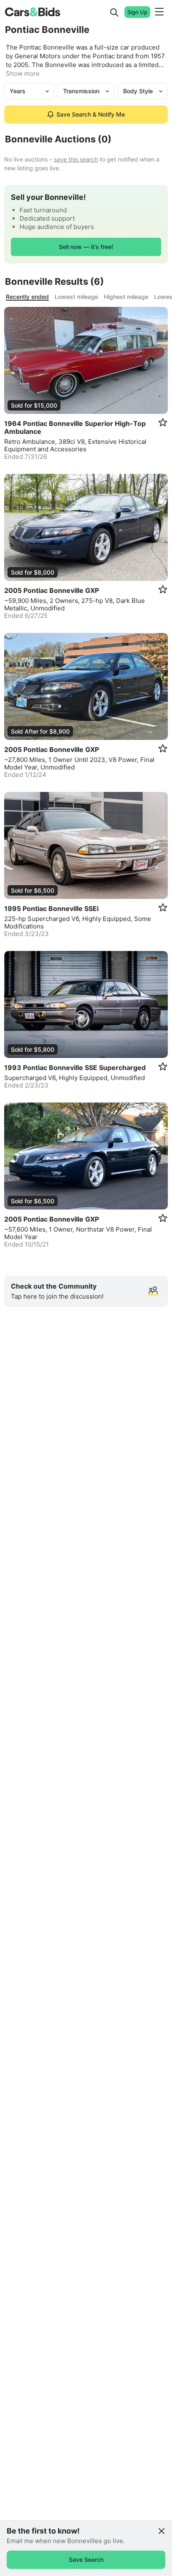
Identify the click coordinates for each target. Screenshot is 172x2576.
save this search (76, 159)
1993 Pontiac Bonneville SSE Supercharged (75, 1068)
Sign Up (137, 12)
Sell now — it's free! (86, 247)
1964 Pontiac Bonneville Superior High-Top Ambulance (75, 428)
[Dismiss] (162, 2531)
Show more (23, 73)
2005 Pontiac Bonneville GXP (52, 591)
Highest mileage (126, 297)
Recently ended (27, 297)
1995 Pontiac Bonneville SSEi (51, 909)
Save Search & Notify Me (91, 114)
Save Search (86, 2560)
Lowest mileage (76, 297)
